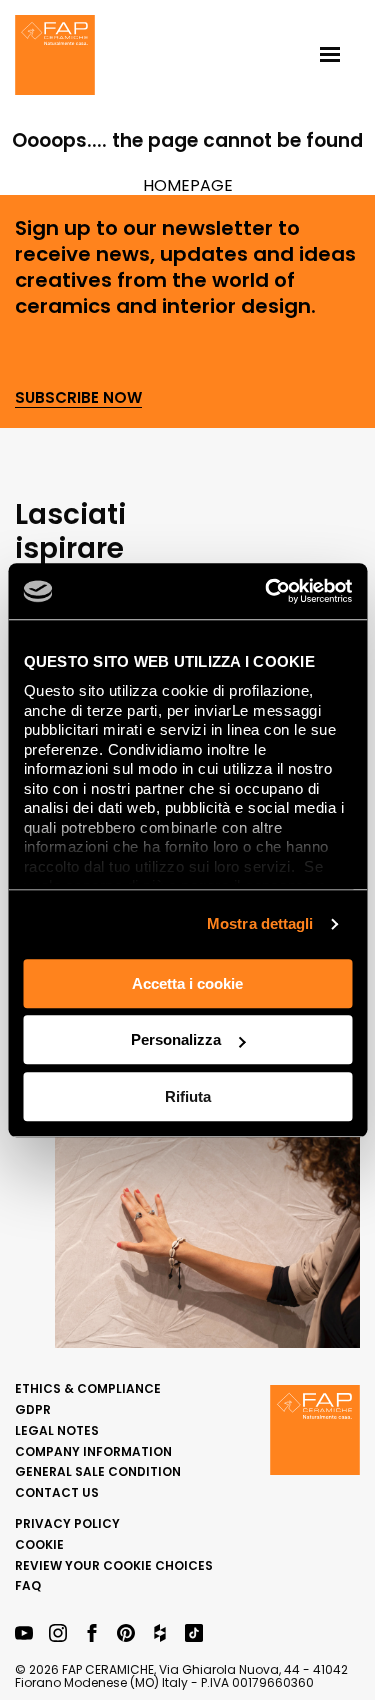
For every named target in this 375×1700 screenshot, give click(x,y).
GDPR (33, 1409)
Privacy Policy (67, 1523)
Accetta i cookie (187, 983)
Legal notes (57, 1430)
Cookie (39, 1544)
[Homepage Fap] (55, 57)
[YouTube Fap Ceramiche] (24, 1634)
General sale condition (98, 1471)
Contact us (57, 1492)
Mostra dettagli (260, 923)
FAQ (28, 1585)
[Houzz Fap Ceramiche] (160, 1634)
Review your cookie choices (114, 1565)
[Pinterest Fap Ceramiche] (126, 1634)
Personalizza (176, 1039)
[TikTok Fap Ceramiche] (194, 1634)
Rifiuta (188, 1096)
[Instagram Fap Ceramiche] (58, 1634)
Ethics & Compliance (88, 1388)
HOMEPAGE (188, 185)
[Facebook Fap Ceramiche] (92, 1634)
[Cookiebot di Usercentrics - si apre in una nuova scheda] (267, 591)
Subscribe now (78, 398)
